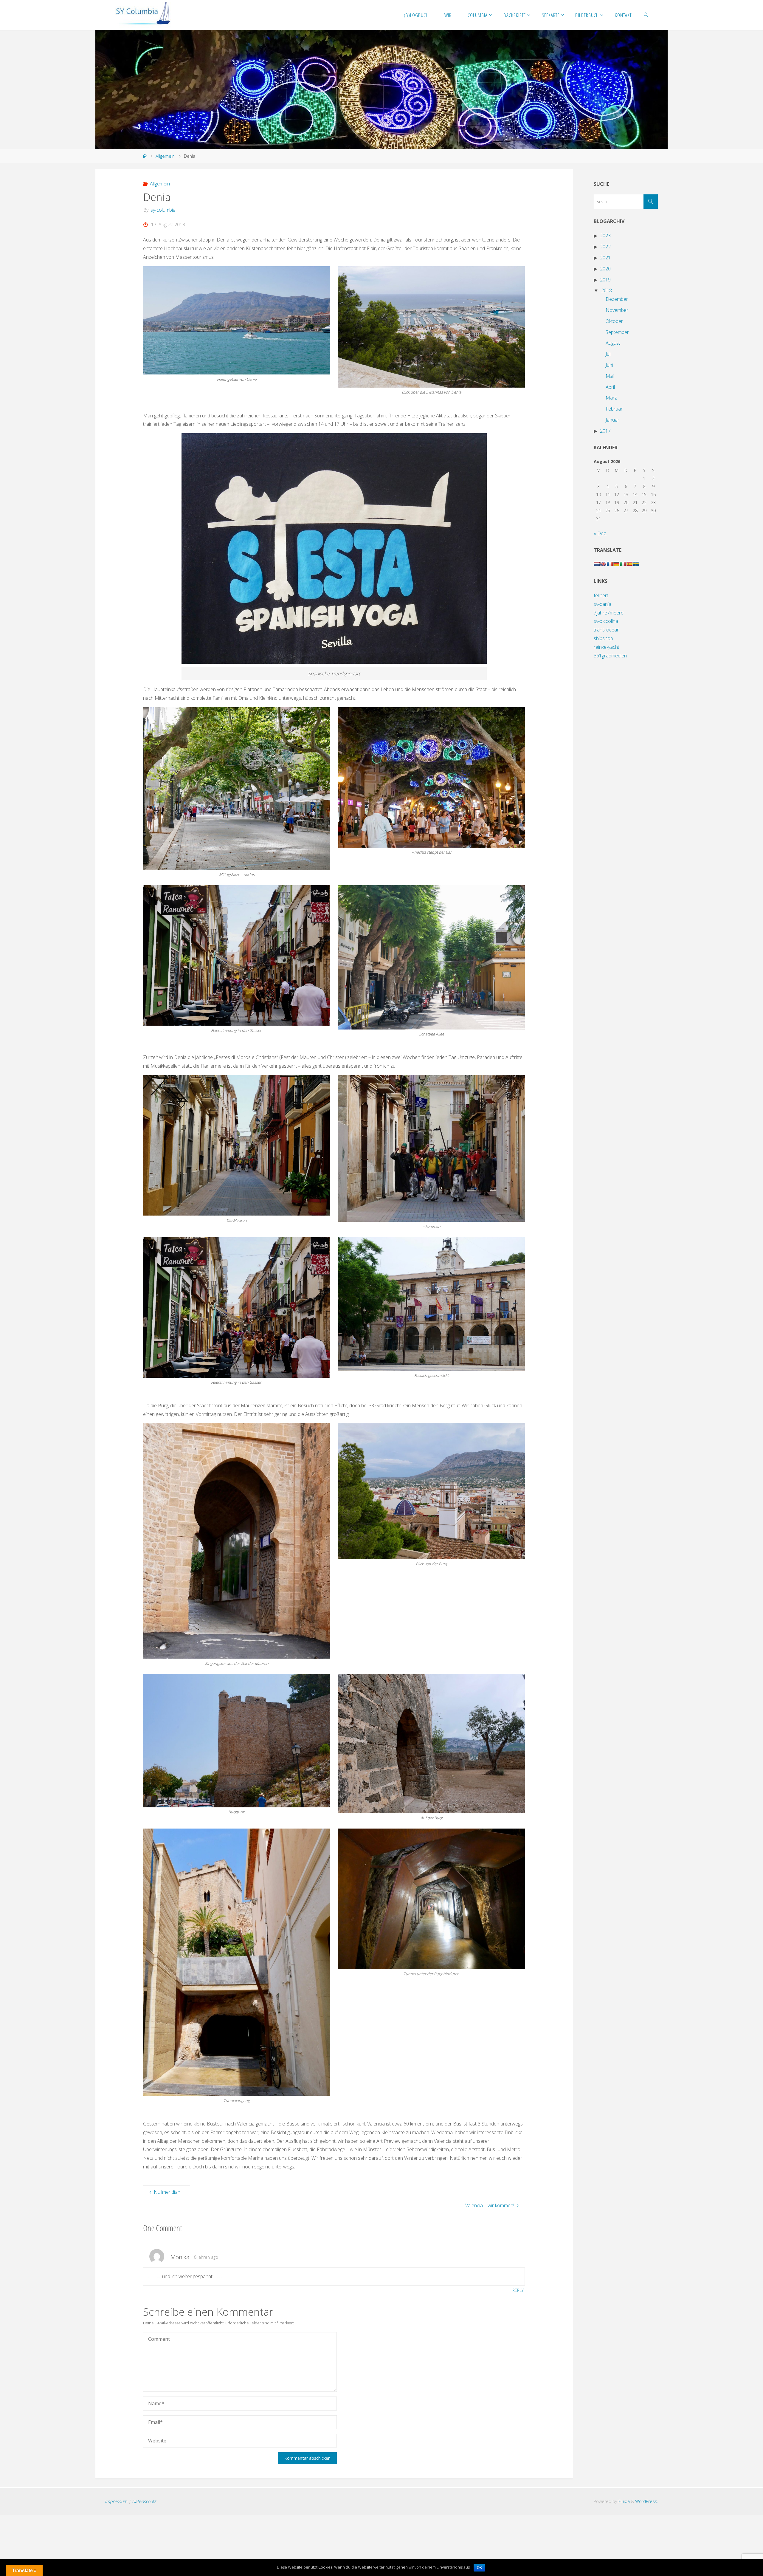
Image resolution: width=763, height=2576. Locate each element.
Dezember (617, 299)
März (611, 398)
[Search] (651, 202)
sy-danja (603, 604)
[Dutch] (597, 564)
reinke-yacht (607, 647)
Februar (614, 409)
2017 (605, 431)
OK (479, 2568)
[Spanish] (629, 564)
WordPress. (647, 2501)
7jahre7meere (609, 613)
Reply (518, 2290)
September (617, 332)
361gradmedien (610, 656)
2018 (607, 290)
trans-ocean (607, 630)
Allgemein (165, 156)
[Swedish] (636, 564)
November (617, 310)
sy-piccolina (606, 621)
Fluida (624, 2501)
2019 (605, 280)
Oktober (614, 321)
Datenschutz (144, 2501)
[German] (616, 564)
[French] (610, 564)
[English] (603, 564)
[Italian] (623, 564)
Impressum (116, 2501)
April (610, 387)
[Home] (145, 156)
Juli (608, 354)
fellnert (601, 595)
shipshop (603, 638)
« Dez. (600, 533)
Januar (612, 420)
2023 (605, 236)
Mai (610, 376)
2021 (605, 258)
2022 (605, 247)
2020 (605, 269)
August (613, 343)
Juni (609, 365)
